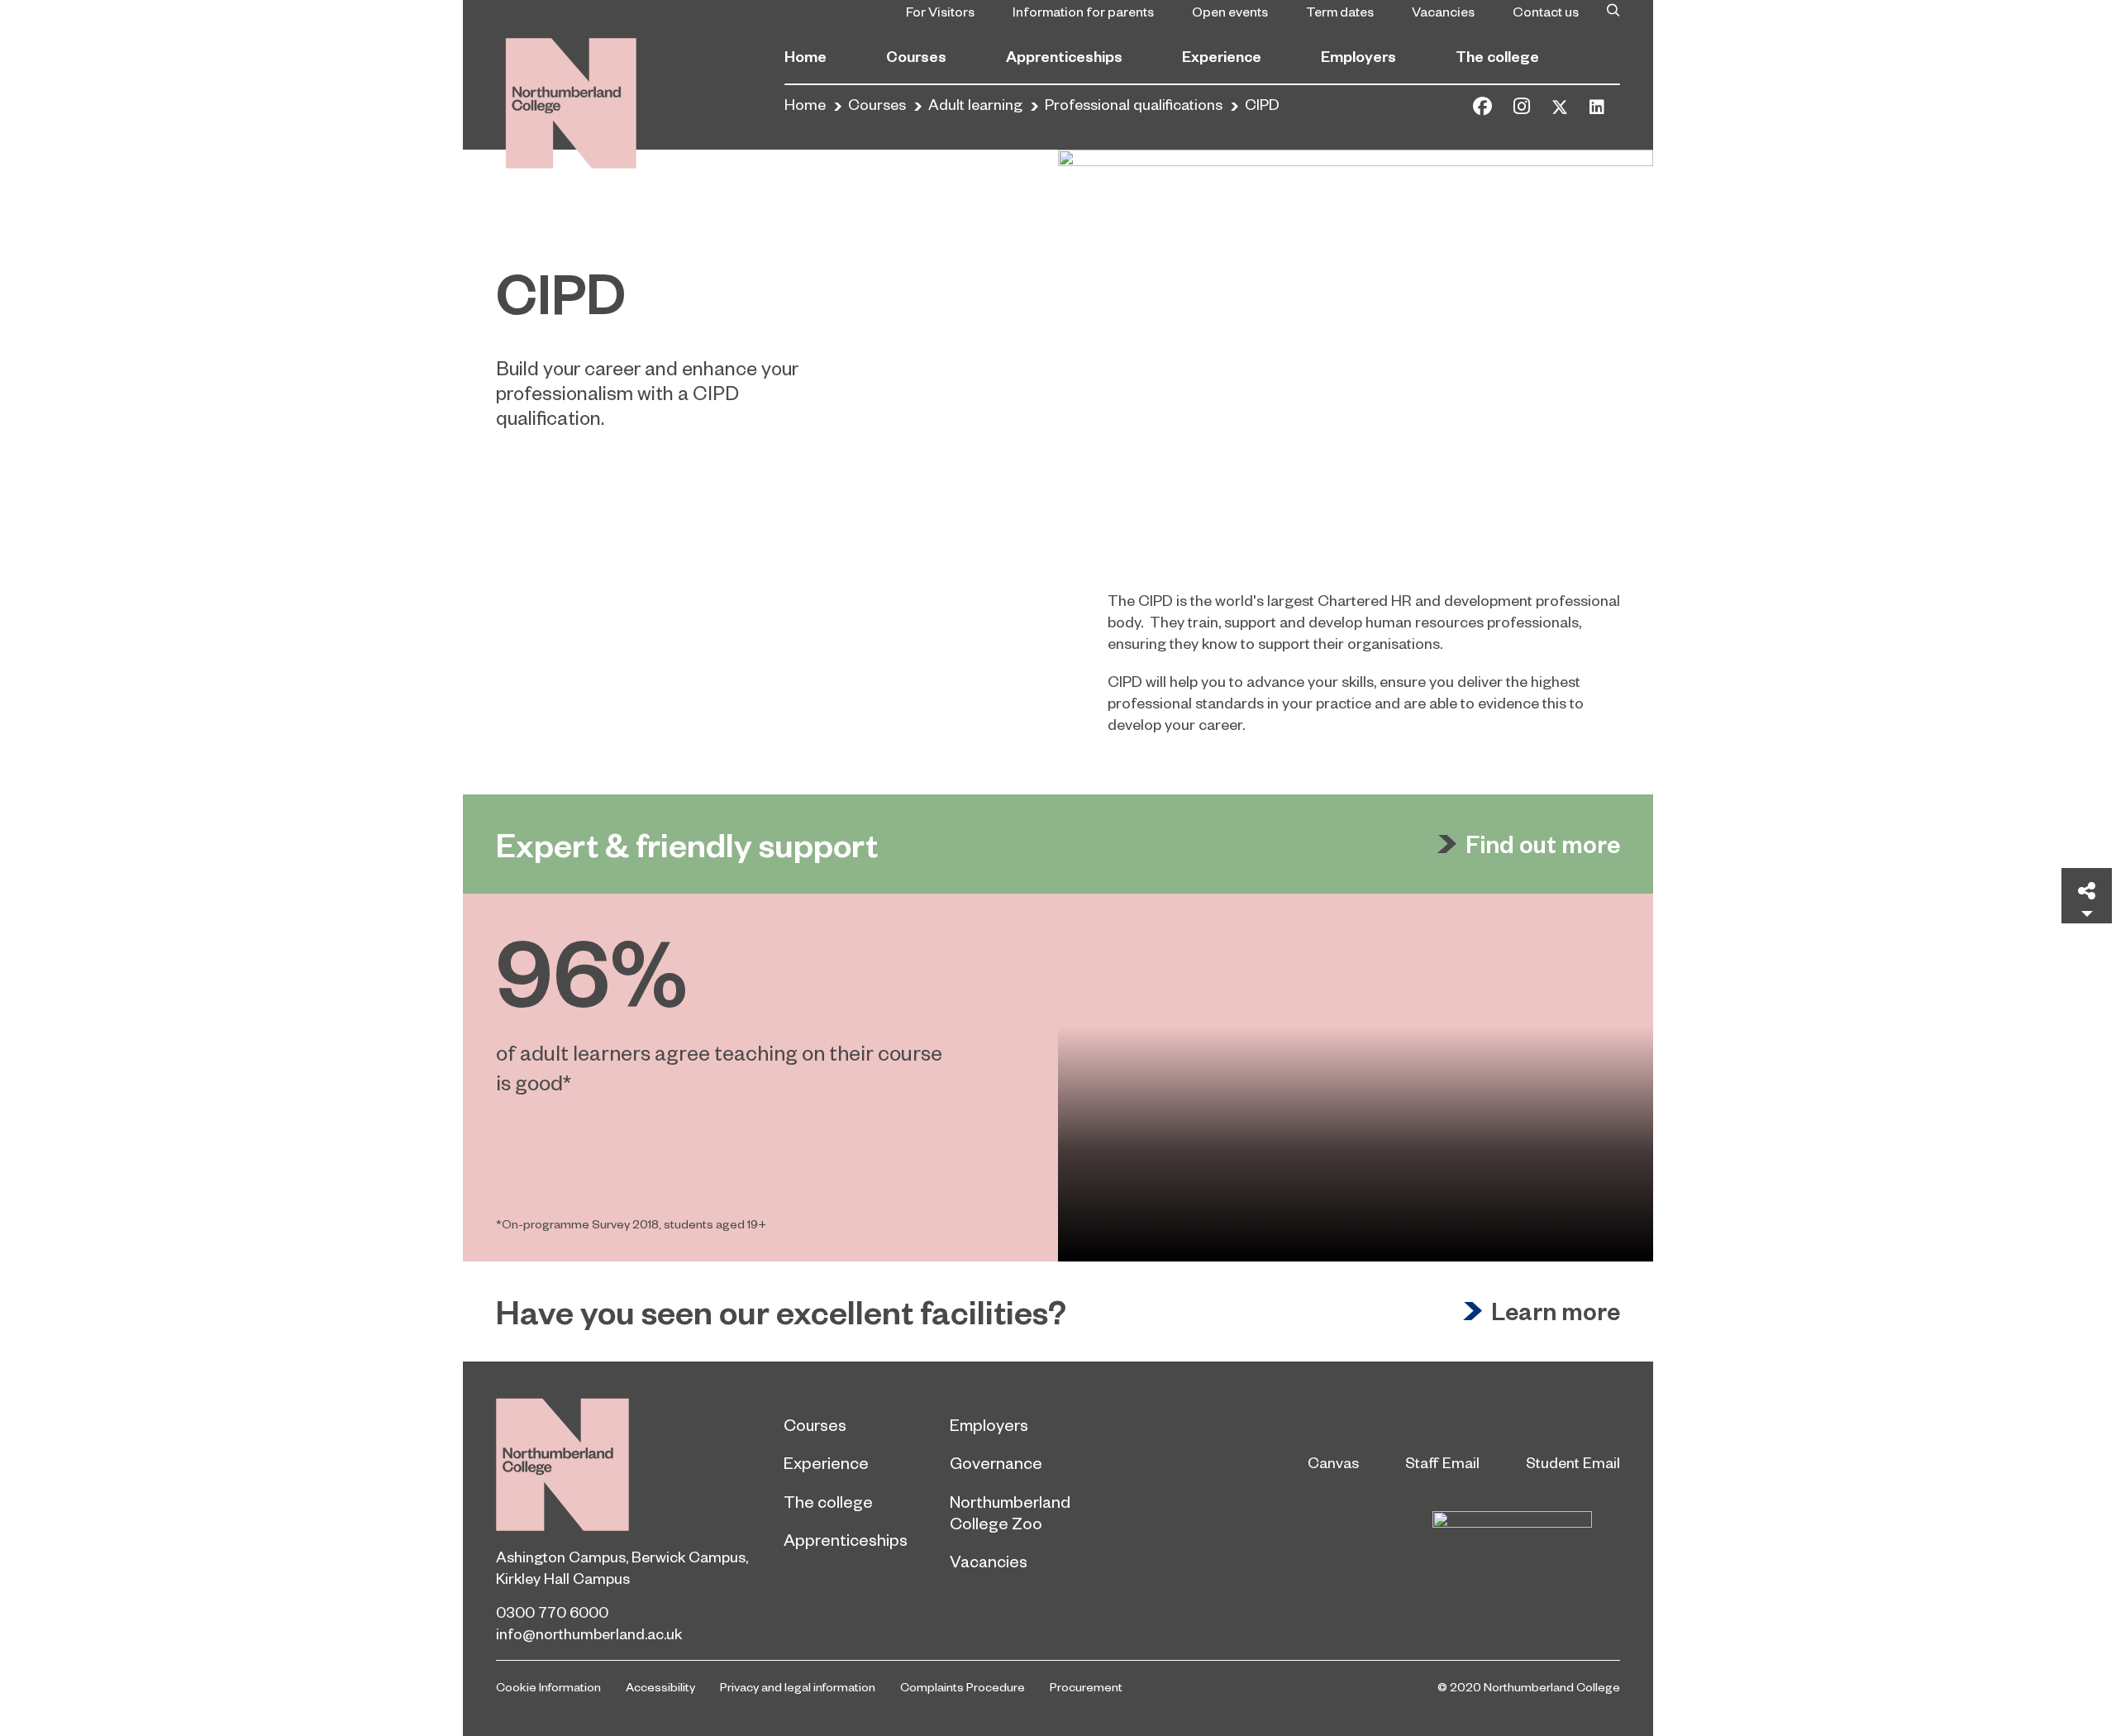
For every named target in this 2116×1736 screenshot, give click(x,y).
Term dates (1340, 11)
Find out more (1543, 844)
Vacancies (1443, 11)
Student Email (1573, 1462)
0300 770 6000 (552, 1612)
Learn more (1556, 1311)
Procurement (1086, 1686)
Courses (916, 56)
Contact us (1546, 11)
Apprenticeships (1064, 56)
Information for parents (1083, 11)
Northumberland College (562, 1464)
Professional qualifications (1134, 104)
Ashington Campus (561, 1556)
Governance (996, 1462)
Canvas (1333, 1462)
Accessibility (660, 1686)
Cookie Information (548, 1686)
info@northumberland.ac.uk (589, 1633)
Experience (1222, 56)
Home (805, 56)
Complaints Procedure (963, 1686)
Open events (1230, 11)
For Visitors (940, 11)
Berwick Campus (689, 1556)
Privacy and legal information (798, 1686)
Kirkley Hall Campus (563, 1578)
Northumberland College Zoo (1010, 1512)
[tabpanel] (1058, 1078)
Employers (1358, 56)
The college (1497, 56)
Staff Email (1442, 1462)
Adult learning (975, 104)
